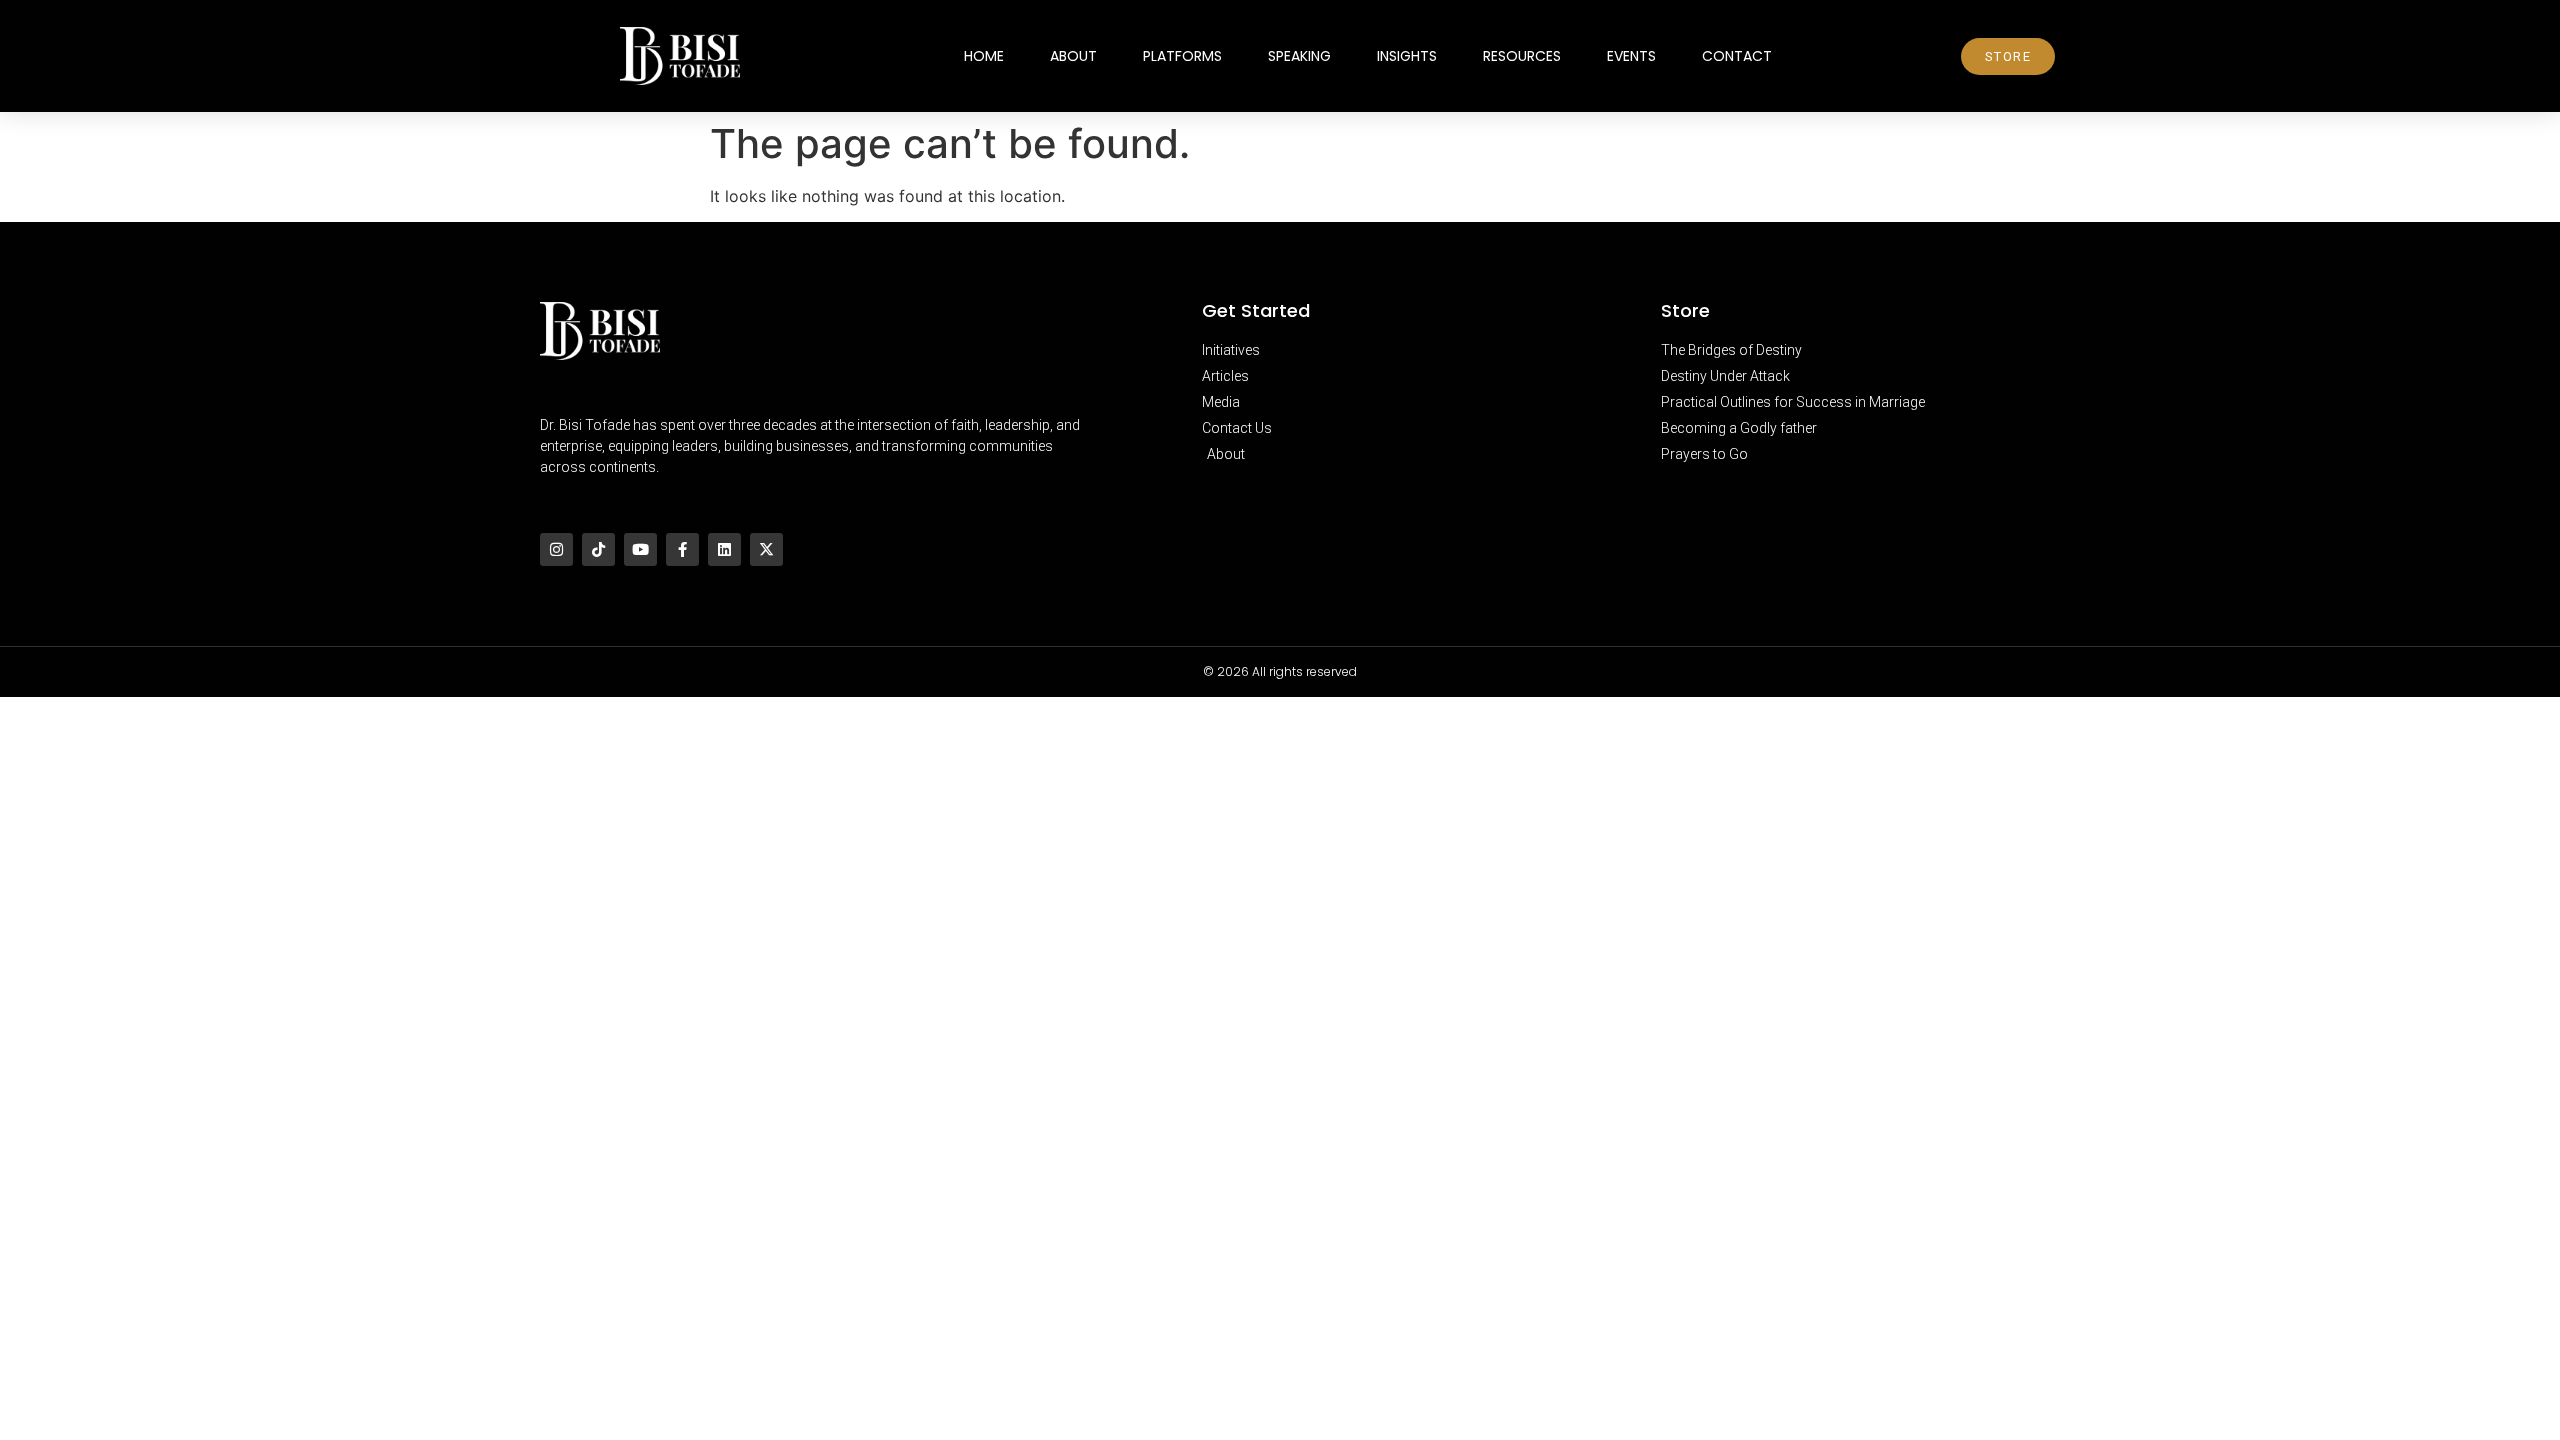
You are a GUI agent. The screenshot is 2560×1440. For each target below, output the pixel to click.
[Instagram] (556, 549)
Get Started (1256, 310)
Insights (1407, 56)
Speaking (1299, 56)
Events (1631, 56)
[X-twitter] (766, 549)
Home (984, 56)
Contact (1737, 56)
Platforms (1182, 56)
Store (1685, 310)
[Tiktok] (598, 549)
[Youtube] (640, 549)
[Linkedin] (724, 549)
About (1073, 56)
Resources (1522, 56)
